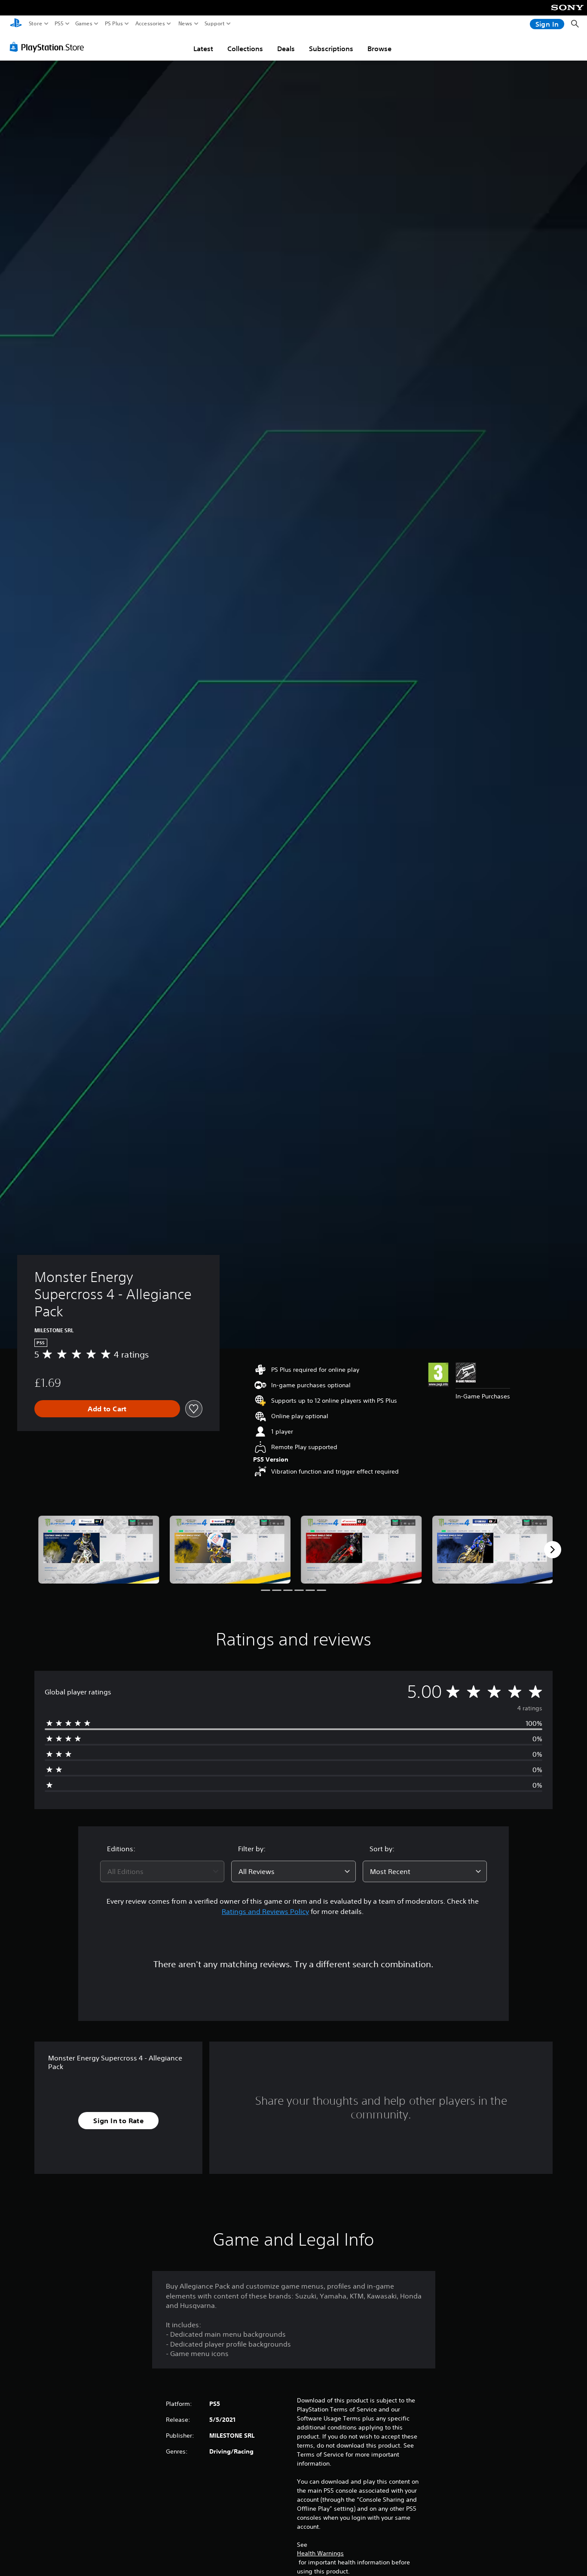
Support (215, 24)
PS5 (59, 24)
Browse (379, 49)
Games (84, 24)
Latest (203, 49)
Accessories (150, 24)
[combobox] (162, 1871)
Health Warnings (320, 2553)
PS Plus (114, 24)
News (185, 24)
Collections (245, 49)
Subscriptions (331, 49)
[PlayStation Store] (49, 47)
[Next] (553, 1550)
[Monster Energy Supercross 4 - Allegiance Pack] (99, 1550)
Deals (286, 49)
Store (36, 24)
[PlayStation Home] (16, 24)
